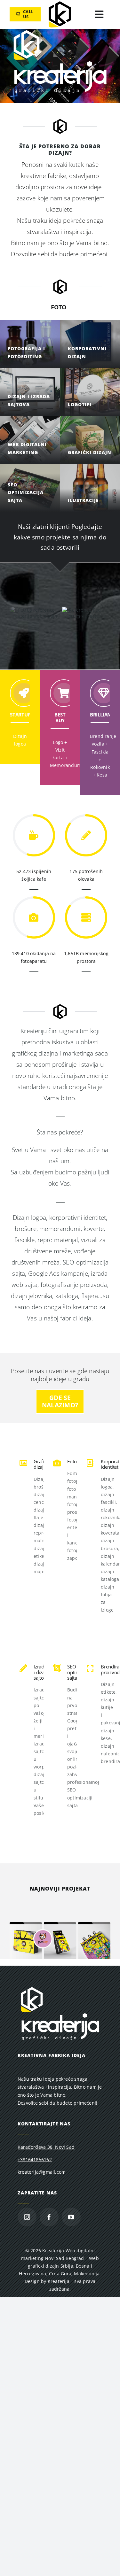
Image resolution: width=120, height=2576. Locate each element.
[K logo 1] (60, 3)
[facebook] (49, 2223)
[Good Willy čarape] (60, 1930)
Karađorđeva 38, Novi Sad (46, 2153)
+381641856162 (35, 2165)
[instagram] (27, 2223)
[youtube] (71, 2223)
